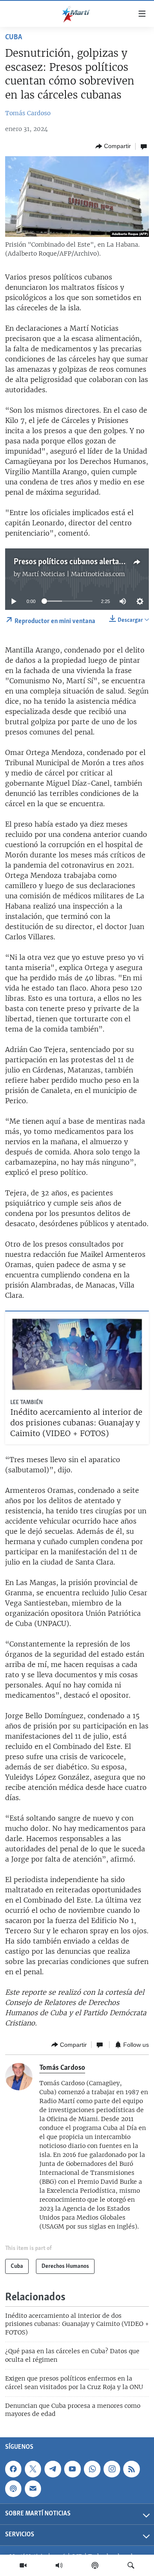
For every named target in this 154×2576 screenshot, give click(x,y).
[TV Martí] (23, 2565)
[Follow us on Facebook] (13, 2469)
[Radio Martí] (59, 2565)
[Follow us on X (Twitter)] (33, 2469)
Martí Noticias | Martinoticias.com (74, 574)
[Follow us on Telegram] (53, 2469)
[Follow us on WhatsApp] (92, 2469)
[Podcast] (95, 2565)
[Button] (113, 146)
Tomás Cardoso (28, 113)
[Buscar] (131, 2565)
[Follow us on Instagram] (112, 2469)
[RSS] (131, 2469)
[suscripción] (33, 2489)
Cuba (14, 38)
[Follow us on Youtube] (72, 2469)
